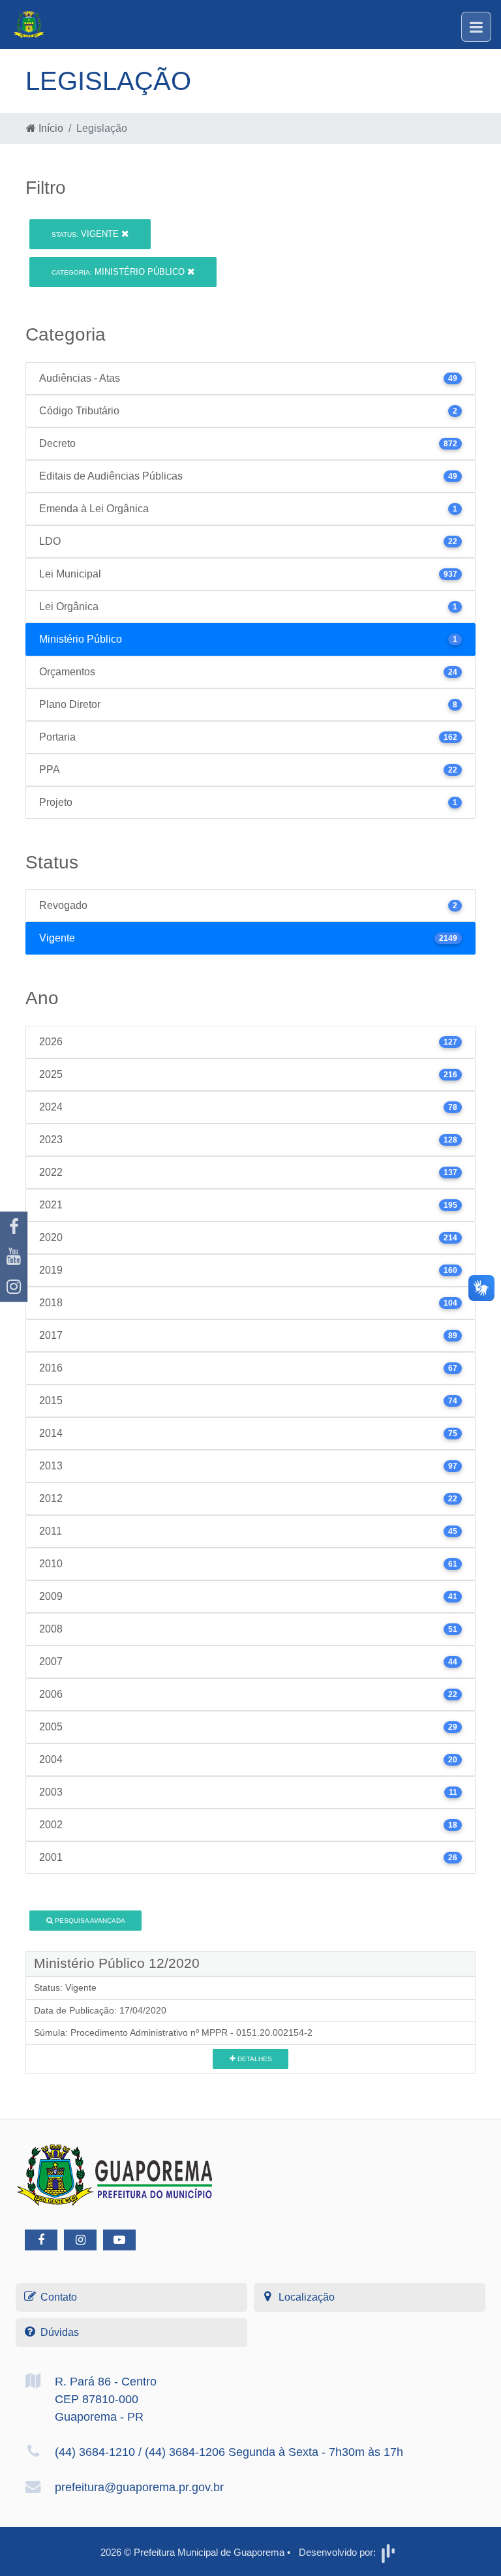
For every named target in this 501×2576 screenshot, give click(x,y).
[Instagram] (14, 1287)
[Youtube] (14, 1257)
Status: (48, 1987)
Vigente (86, 234)
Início (50, 128)
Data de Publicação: (75, 2010)
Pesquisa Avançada (89, 1921)
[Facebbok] (41, 2240)
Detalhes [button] (254, 2059)
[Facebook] (14, 1227)
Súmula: (51, 2032)
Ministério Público (119, 272)
